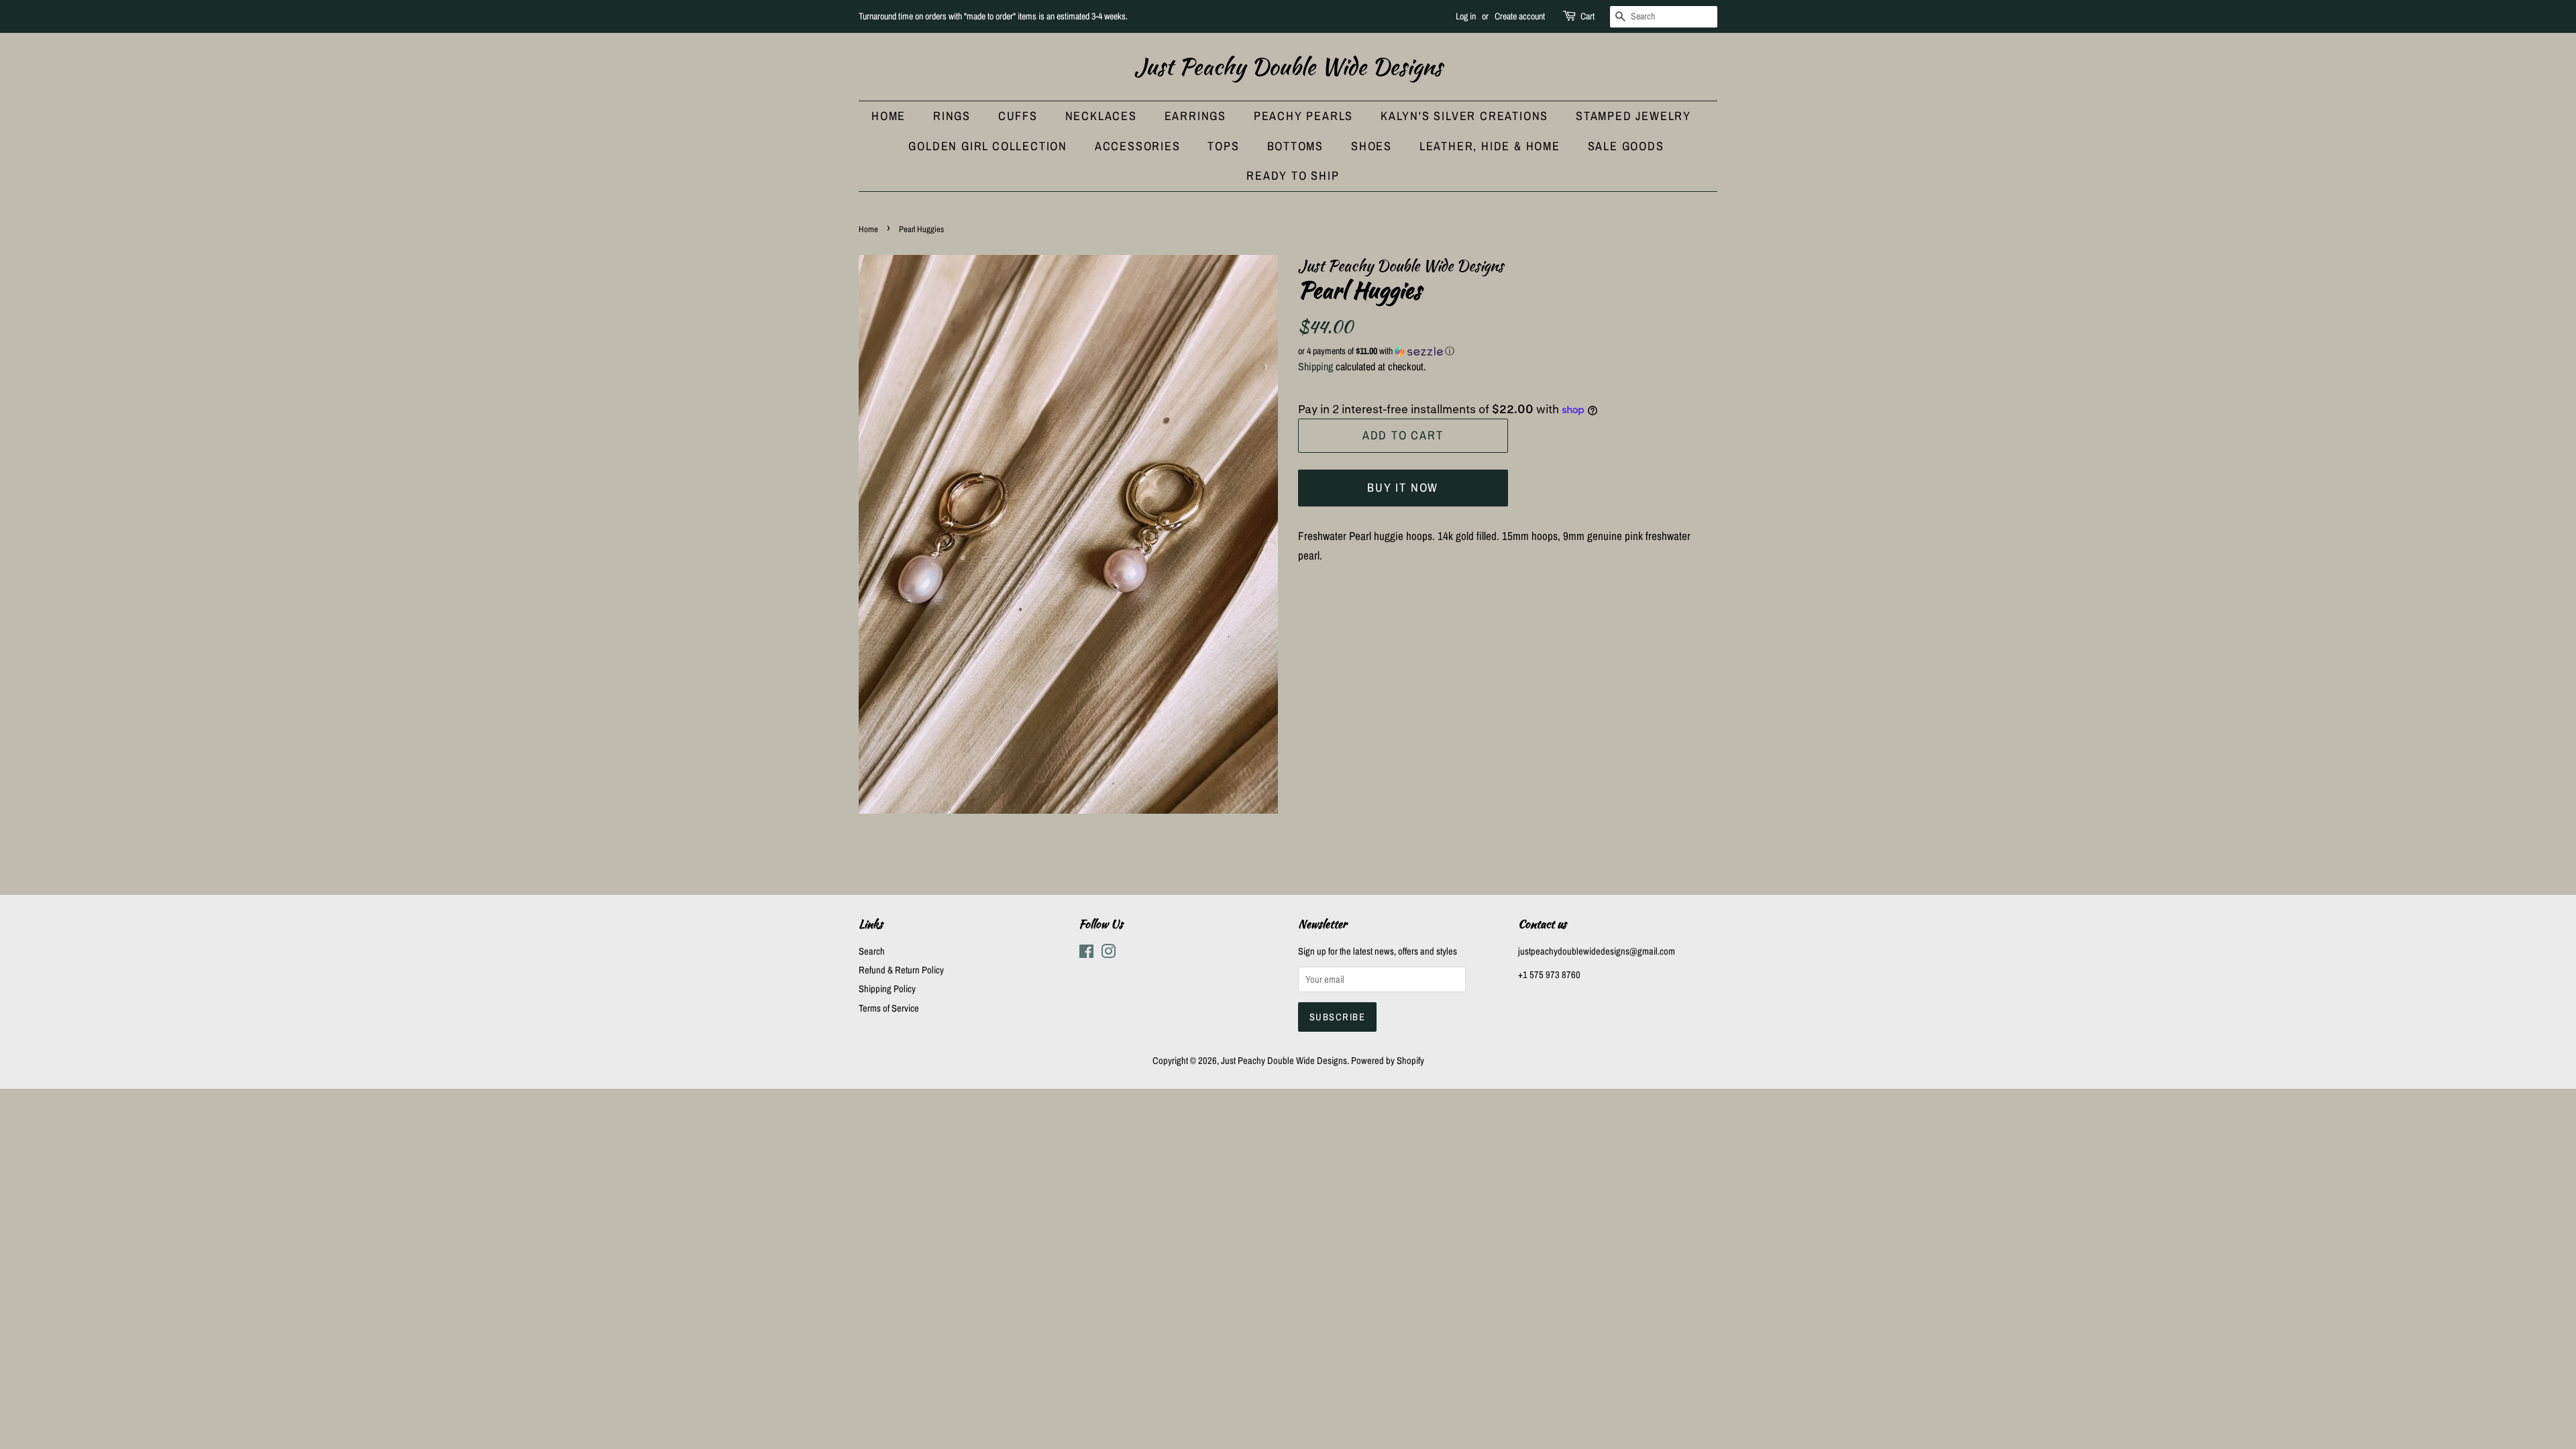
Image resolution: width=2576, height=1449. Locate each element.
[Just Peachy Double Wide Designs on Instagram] (1108, 954)
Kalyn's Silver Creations (1464, 116)
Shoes (1372, 146)
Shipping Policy (887, 989)
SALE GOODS (1626, 146)
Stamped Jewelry (1633, 116)
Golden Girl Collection (988, 146)
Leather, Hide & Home (1490, 146)
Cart (1588, 16)
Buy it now (1403, 487)
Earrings (1195, 116)
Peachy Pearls (1303, 116)
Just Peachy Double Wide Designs (1288, 67)
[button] (1508, 351)
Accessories (1138, 146)
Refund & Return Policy (901, 970)
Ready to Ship (1293, 175)
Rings (952, 116)
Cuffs (1018, 116)
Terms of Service (889, 1008)
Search (872, 951)
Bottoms (1296, 146)
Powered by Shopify (1388, 1061)
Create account (1520, 16)
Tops (1223, 146)
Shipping (1316, 366)
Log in (1466, 16)
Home (889, 116)
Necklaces (1101, 116)
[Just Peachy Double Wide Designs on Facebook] (1086, 954)
